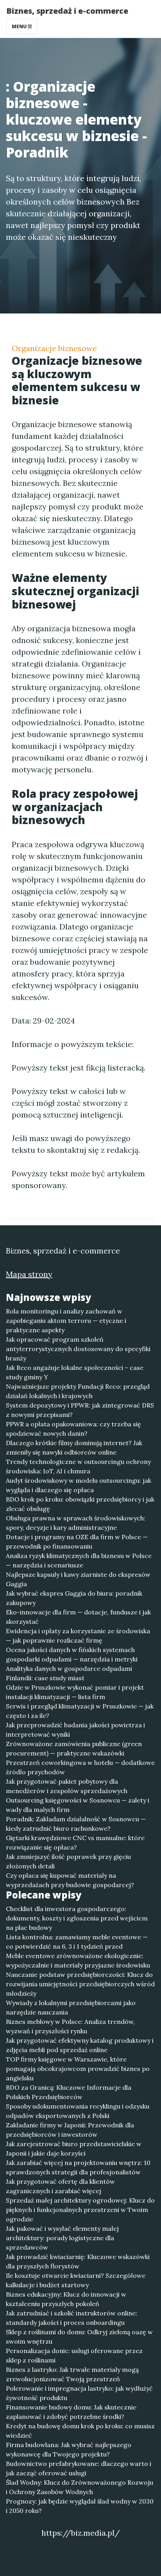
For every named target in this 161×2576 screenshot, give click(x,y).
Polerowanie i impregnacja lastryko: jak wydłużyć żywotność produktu (79, 2393)
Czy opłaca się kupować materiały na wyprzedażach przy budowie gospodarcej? (70, 1880)
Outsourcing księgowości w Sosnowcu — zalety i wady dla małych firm (78, 1805)
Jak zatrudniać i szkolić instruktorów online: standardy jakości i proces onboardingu (72, 2318)
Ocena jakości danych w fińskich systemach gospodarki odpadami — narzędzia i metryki (72, 1654)
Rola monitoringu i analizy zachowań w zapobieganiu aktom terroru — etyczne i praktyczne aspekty (66, 1321)
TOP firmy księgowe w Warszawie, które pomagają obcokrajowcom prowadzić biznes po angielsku (78, 2069)
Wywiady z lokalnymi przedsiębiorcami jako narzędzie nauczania (71, 2007)
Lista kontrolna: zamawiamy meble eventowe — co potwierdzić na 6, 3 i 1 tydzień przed (77, 1942)
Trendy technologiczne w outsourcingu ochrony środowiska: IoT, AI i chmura (78, 1466)
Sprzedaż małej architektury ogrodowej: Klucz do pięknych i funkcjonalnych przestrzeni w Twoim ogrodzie (80, 2210)
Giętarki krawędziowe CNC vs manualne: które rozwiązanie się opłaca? (75, 1842)
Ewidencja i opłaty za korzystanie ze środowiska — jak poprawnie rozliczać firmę (78, 1636)
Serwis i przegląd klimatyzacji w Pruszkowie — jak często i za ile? (80, 1711)
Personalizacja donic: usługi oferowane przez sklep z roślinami (74, 2355)
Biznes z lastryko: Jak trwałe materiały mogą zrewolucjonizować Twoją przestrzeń (72, 2374)
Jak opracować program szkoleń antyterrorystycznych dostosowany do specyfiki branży (78, 1349)
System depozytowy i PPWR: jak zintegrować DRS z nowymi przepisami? (80, 1410)
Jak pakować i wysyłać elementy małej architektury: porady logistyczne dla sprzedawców (62, 2238)
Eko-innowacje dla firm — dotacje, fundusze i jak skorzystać (78, 1617)
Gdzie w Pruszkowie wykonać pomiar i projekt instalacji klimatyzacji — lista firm (75, 1692)
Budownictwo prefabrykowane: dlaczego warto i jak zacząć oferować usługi (79, 2468)
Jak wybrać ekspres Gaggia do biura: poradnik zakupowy (74, 1598)
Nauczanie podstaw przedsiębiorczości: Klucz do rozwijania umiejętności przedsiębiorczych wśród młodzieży (80, 1984)
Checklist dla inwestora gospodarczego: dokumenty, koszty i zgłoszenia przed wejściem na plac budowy (77, 1918)
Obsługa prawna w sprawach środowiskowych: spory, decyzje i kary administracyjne (76, 1523)
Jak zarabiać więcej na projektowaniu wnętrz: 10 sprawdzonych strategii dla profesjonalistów (78, 2167)
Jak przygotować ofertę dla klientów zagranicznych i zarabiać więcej (60, 2186)
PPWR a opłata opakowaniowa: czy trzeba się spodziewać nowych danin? (73, 1429)
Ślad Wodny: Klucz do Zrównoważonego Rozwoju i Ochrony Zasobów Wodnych (80, 2487)
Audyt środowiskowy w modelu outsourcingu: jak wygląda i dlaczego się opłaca (79, 1485)
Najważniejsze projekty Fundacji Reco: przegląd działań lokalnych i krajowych (78, 1391)
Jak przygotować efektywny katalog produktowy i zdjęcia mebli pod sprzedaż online (80, 2045)
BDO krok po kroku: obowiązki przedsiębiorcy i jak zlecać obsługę (80, 1504)
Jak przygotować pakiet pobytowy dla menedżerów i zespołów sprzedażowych (67, 1786)
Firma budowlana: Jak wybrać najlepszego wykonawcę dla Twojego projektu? (69, 2449)
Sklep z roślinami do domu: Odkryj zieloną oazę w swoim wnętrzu (79, 2337)
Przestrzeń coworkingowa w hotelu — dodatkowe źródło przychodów (80, 1767)
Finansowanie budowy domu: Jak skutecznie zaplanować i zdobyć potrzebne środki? (71, 2412)
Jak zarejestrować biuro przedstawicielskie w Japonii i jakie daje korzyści (74, 2148)
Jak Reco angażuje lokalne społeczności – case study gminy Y (75, 1372)
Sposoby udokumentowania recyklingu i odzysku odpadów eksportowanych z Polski (78, 2111)
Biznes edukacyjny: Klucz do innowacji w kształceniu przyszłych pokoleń (66, 2299)
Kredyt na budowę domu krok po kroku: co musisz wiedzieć (80, 2431)
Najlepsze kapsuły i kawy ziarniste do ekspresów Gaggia (78, 1579)
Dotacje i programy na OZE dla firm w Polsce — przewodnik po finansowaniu (77, 1542)
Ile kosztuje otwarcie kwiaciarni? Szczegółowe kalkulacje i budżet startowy (76, 2280)
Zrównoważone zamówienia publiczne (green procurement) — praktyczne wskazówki (74, 1748)
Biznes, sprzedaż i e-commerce (67, 11)
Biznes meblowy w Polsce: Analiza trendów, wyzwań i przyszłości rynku (70, 2026)
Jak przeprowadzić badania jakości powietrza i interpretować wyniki (75, 1730)
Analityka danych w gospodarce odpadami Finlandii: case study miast (69, 1673)
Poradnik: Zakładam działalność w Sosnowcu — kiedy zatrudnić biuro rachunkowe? (76, 1824)
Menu (20, 26)
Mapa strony (29, 1274)
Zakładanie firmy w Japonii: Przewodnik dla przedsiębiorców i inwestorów (70, 2130)
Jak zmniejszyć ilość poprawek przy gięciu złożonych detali (68, 1861)
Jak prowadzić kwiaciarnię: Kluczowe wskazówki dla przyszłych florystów (78, 2261)
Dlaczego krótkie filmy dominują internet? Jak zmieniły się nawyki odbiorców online (74, 1447)
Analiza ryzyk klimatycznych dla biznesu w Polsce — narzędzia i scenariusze (79, 1560)
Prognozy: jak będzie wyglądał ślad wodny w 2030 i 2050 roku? (80, 2506)
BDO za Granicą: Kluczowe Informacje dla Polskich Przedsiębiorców (69, 2092)
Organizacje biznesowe (54, 348)
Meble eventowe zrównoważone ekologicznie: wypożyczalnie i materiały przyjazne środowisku (78, 1960)
